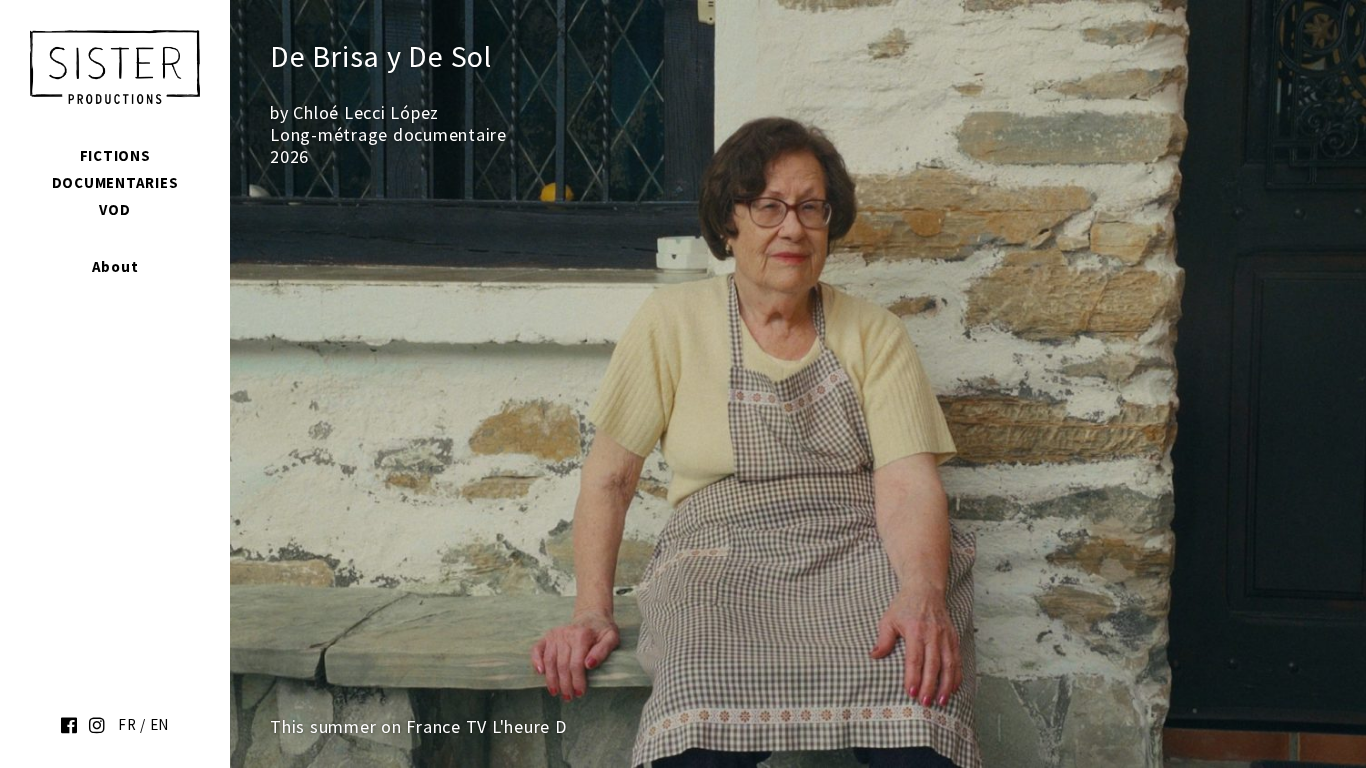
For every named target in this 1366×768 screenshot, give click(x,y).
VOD (114, 209)
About (115, 266)
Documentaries (115, 182)
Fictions (115, 155)
